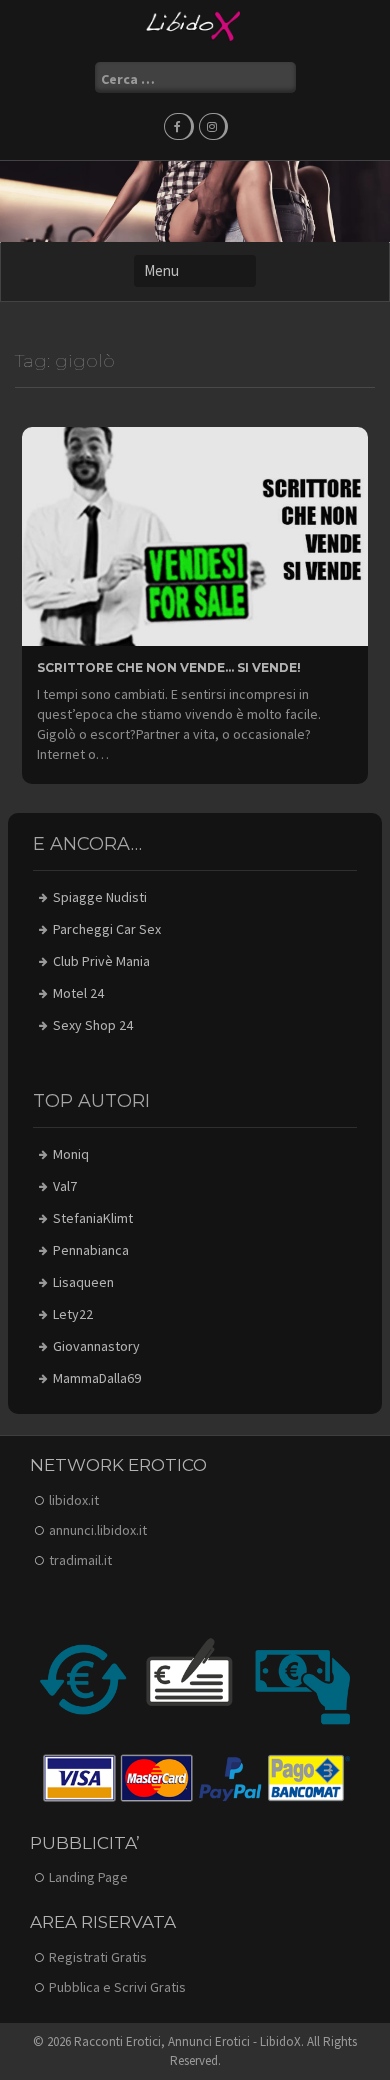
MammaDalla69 (97, 1378)
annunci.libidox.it (98, 1530)
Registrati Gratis (98, 1957)
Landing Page (88, 1877)
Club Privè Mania (101, 961)
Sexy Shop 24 (93, 1025)
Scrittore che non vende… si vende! (169, 667)
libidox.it (74, 1500)
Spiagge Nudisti (100, 897)
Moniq (71, 1154)
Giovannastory (96, 1346)
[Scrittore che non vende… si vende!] (195, 535)
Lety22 (73, 1314)
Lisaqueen (83, 1282)
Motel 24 (78, 993)
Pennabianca (91, 1250)
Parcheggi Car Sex (107, 929)
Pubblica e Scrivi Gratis (117, 1987)
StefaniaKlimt (93, 1218)
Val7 (65, 1186)
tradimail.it (80, 1560)
